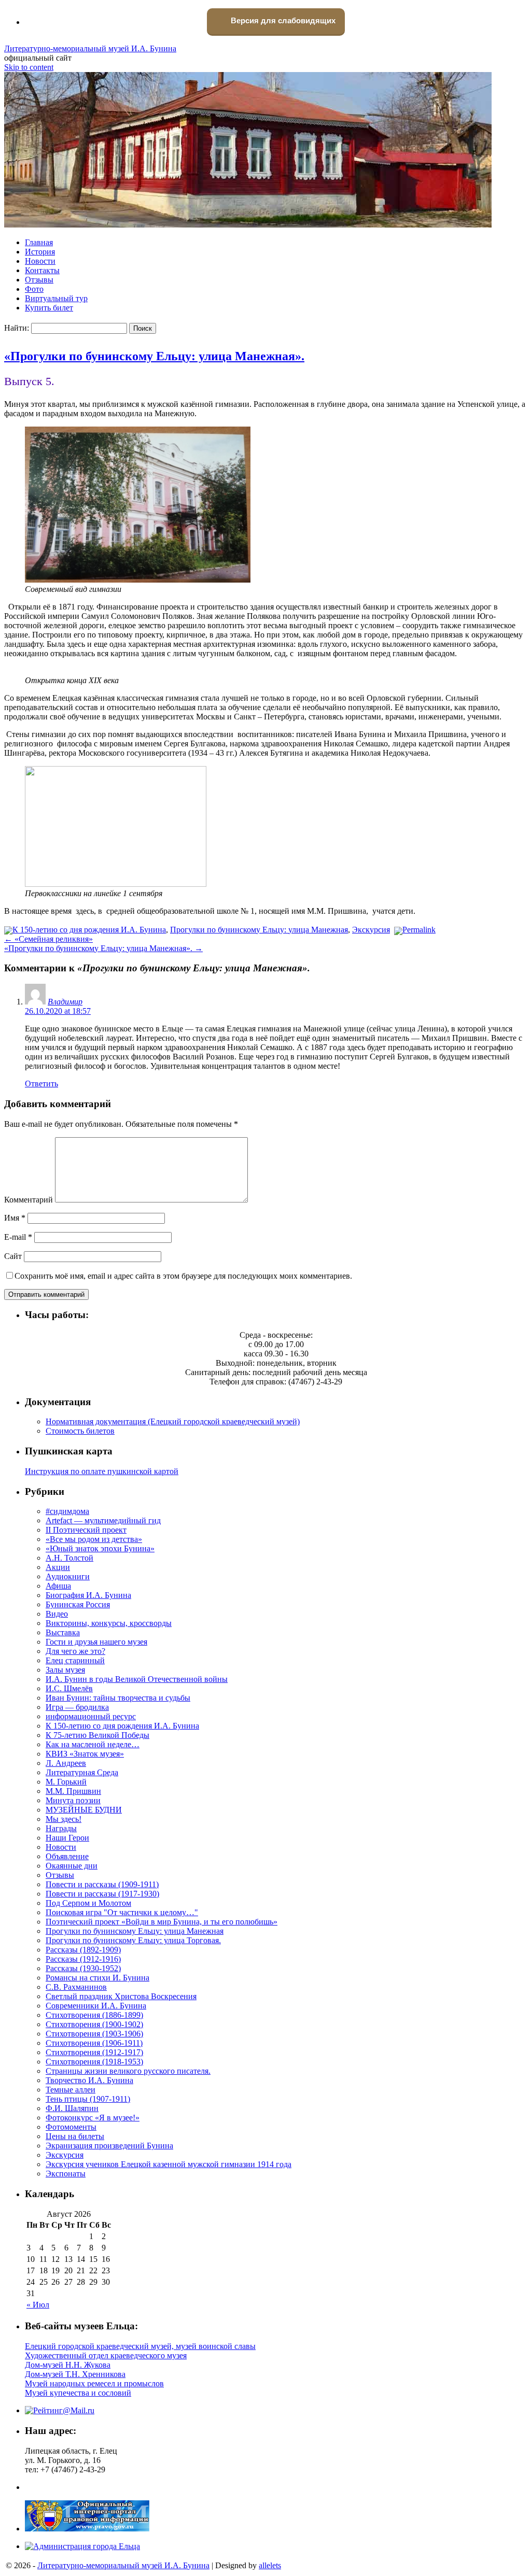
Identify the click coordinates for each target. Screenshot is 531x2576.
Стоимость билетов (80, 1431)
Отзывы (39, 280)
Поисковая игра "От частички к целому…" (122, 1912)
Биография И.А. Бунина (88, 1595)
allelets (270, 2565)
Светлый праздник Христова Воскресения (121, 1996)
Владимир (65, 1002)
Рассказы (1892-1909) (83, 1950)
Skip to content (29, 67)
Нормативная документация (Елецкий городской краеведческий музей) (173, 1421)
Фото (34, 289)
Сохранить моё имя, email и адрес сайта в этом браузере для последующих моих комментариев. (183, 1276)
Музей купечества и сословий (78, 2393)
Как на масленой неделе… (93, 1744)
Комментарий (29, 1200)
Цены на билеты (75, 2136)
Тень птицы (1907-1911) (88, 2099)
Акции (58, 1567)
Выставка (63, 1632)
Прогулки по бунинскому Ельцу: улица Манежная (259, 930)
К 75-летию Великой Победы (97, 1735)
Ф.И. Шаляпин (72, 2108)
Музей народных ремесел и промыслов (94, 2383)
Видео (57, 1614)
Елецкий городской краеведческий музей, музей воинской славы (140, 2346)
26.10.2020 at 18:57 (58, 1011)
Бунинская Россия (78, 1604)
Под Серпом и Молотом (88, 1903)
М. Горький (66, 1782)
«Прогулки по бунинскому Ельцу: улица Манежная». (154, 356)
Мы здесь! (64, 1819)
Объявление (67, 1856)
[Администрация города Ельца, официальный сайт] (82, 2546)
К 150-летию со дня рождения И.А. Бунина (89, 930)
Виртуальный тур (56, 298)
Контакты (42, 270)
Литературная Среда (82, 1772)
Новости (40, 261)
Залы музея (65, 1670)
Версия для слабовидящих (282, 20)
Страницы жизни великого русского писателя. (128, 2071)
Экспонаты (66, 2174)
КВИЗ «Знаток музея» (85, 1754)
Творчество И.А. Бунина (89, 2080)
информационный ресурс (91, 1716)
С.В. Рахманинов (76, 1987)
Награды (61, 1828)
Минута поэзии (73, 1800)
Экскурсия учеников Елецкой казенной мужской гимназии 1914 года (169, 2164)
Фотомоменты (71, 2127)
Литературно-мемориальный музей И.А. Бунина (90, 48)
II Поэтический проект (86, 1530)
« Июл (38, 2305)
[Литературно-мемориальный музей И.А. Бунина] (248, 225)
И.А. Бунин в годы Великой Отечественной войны (137, 1679)
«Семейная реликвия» (48, 939)
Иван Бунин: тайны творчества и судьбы (118, 1698)
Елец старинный (75, 1660)
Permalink (419, 930)
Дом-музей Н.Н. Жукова (68, 2365)
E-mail (18, 1237)
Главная (39, 242)
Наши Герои (67, 1838)
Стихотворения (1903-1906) (94, 2034)
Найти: (17, 328)
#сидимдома (67, 1511)
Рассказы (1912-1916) (83, 1959)
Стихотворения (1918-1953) (94, 2062)
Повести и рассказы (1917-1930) (102, 1894)
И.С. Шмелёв (69, 1688)
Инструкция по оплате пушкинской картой (102, 1471)
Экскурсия (371, 930)
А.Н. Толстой (69, 1558)
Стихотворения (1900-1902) (94, 2024)
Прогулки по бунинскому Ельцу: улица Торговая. (133, 1940)
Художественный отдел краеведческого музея (106, 2355)
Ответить (41, 1084)
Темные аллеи (71, 2090)
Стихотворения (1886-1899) (94, 2015)
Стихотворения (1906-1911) (94, 2043)
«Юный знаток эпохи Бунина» (100, 1548)
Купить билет (49, 308)
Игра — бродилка (77, 1707)
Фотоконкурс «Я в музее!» (93, 2118)
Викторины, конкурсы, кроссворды (109, 1623)
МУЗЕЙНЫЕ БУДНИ (84, 1810)
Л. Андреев (66, 1763)
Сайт (13, 1256)
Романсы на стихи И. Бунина (97, 1978)
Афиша (58, 1586)
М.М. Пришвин (73, 1791)
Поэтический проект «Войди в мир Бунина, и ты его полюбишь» (162, 1922)
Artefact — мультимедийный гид (103, 1520)
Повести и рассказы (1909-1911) (102, 1884)
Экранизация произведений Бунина (109, 2146)
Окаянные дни (72, 1866)
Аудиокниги (68, 1576)
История (40, 252)
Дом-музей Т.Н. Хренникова (75, 2374)
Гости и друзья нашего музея (96, 1642)
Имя (15, 1218)
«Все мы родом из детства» (94, 1539)
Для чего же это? (75, 1651)
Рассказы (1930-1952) (83, 1968)
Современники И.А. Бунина (96, 2006)
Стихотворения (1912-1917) (94, 2052)
